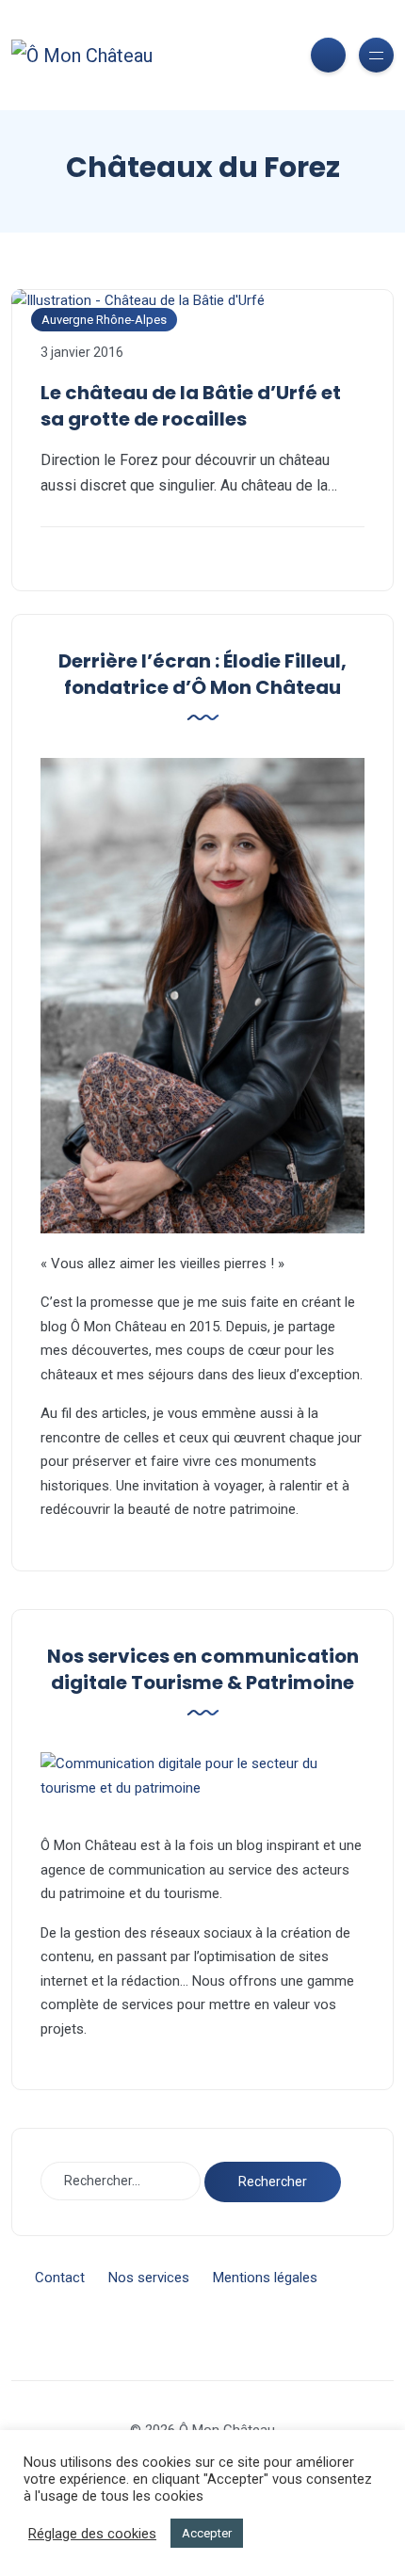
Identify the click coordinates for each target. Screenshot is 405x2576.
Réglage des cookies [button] (92, 2534)
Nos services (149, 2278)
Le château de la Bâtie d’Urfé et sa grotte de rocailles (191, 406)
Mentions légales (265, 2278)
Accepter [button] (207, 2533)
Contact (60, 2278)
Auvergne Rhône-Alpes (104, 320)
